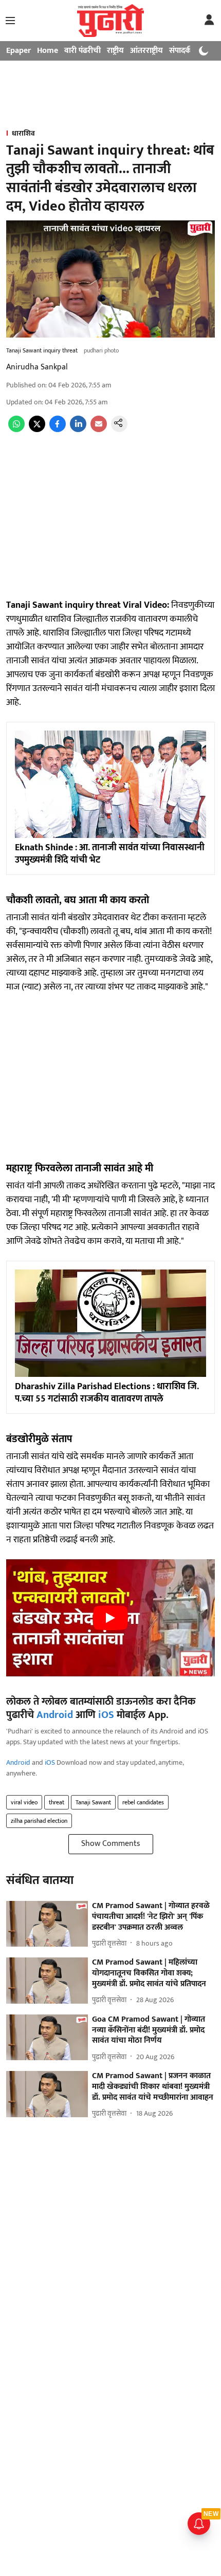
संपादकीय (184, 51)
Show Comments (111, 1844)
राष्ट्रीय (115, 51)
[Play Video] (110, 1618)
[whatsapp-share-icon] (16, 430)
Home (48, 51)
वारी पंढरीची (82, 51)
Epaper (19, 51)
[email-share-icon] (99, 430)
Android (55, 1715)
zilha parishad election (39, 1821)
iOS (106, 1715)
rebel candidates (143, 1802)
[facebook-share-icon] (58, 430)
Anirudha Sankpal (37, 367)
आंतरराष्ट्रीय (146, 51)
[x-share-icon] (37, 430)
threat (57, 1802)
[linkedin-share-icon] (78, 430)
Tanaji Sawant (93, 1802)
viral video (24, 1802)
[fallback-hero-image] (47, 1924)
